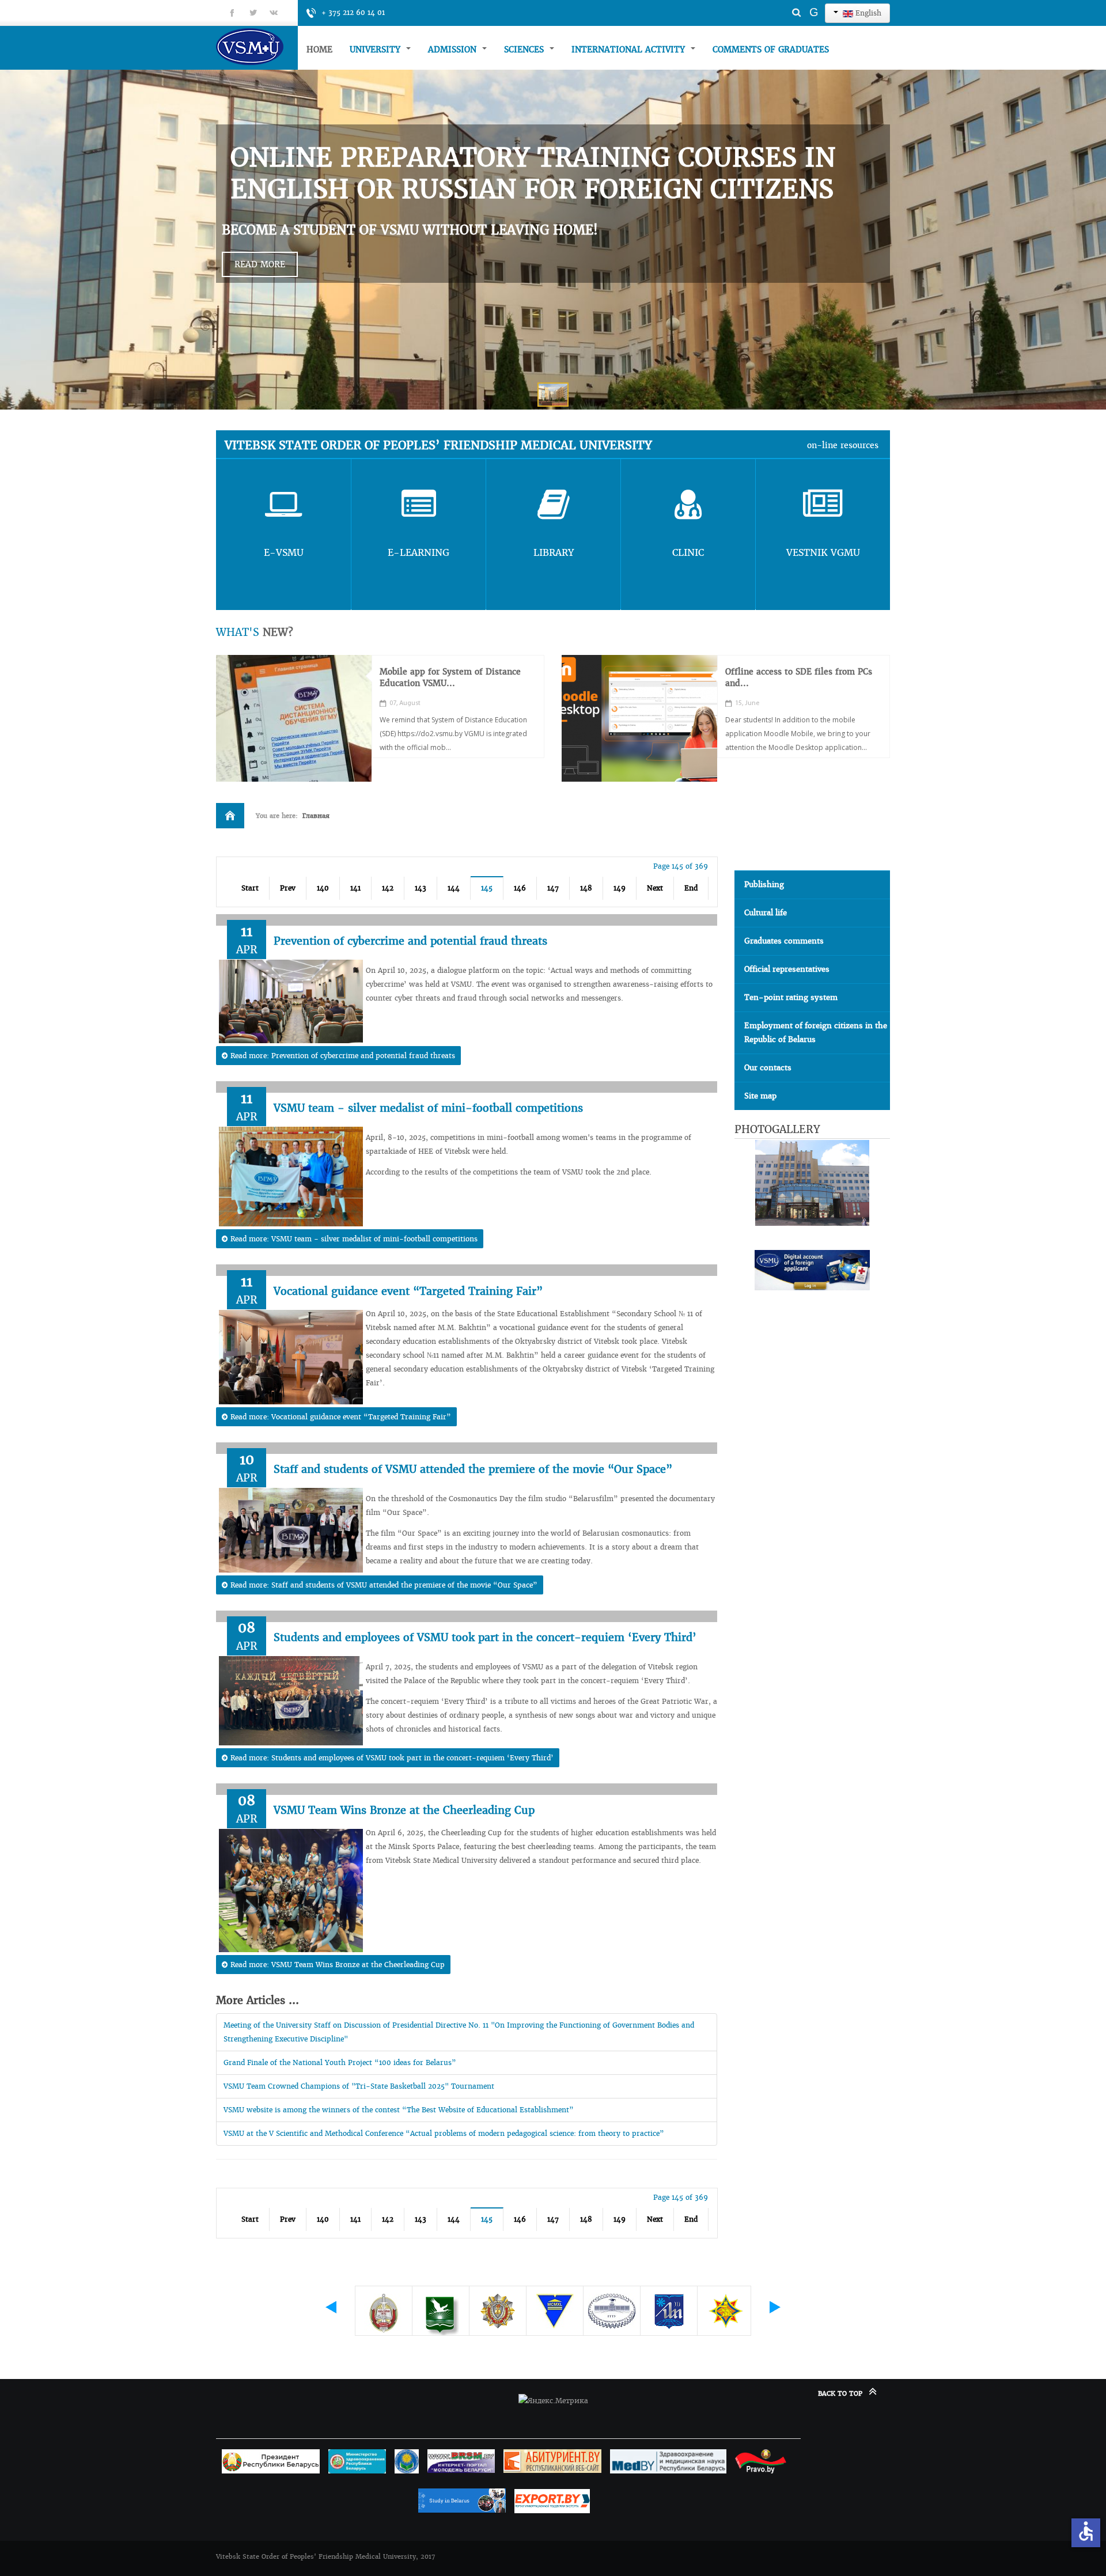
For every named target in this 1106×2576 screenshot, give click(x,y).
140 (323, 888)
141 (355, 888)
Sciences (525, 50)
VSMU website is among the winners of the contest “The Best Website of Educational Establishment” (399, 2110)
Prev (288, 888)
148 (586, 888)
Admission (454, 50)
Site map (760, 1096)
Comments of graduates (771, 50)
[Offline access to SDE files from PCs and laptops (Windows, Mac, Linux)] (639, 718)
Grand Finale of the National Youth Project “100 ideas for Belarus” (340, 2062)
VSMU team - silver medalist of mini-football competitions (428, 1108)
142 (388, 888)
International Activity (630, 50)
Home (319, 50)
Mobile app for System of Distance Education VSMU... (450, 677)
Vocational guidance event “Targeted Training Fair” (408, 1291)
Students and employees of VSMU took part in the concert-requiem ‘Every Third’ (485, 1637)
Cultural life (766, 913)
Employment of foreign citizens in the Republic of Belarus (816, 1033)
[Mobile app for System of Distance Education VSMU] (294, 718)
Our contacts (768, 1068)
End (691, 888)
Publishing (764, 884)
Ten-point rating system (791, 997)
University (376, 50)
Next (655, 888)
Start (250, 888)
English (867, 13)
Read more (260, 264)
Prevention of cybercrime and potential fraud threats (410, 941)
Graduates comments (784, 941)
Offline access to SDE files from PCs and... (799, 677)
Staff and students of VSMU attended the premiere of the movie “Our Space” (473, 1469)
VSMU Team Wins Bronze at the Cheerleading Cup (404, 1810)
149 (620, 888)
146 (520, 888)
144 (454, 888)
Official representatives (787, 969)
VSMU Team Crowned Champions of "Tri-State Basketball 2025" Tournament (359, 2086)
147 (553, 888)
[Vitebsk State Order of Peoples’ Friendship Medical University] (257, 46)
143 (421, 888)
